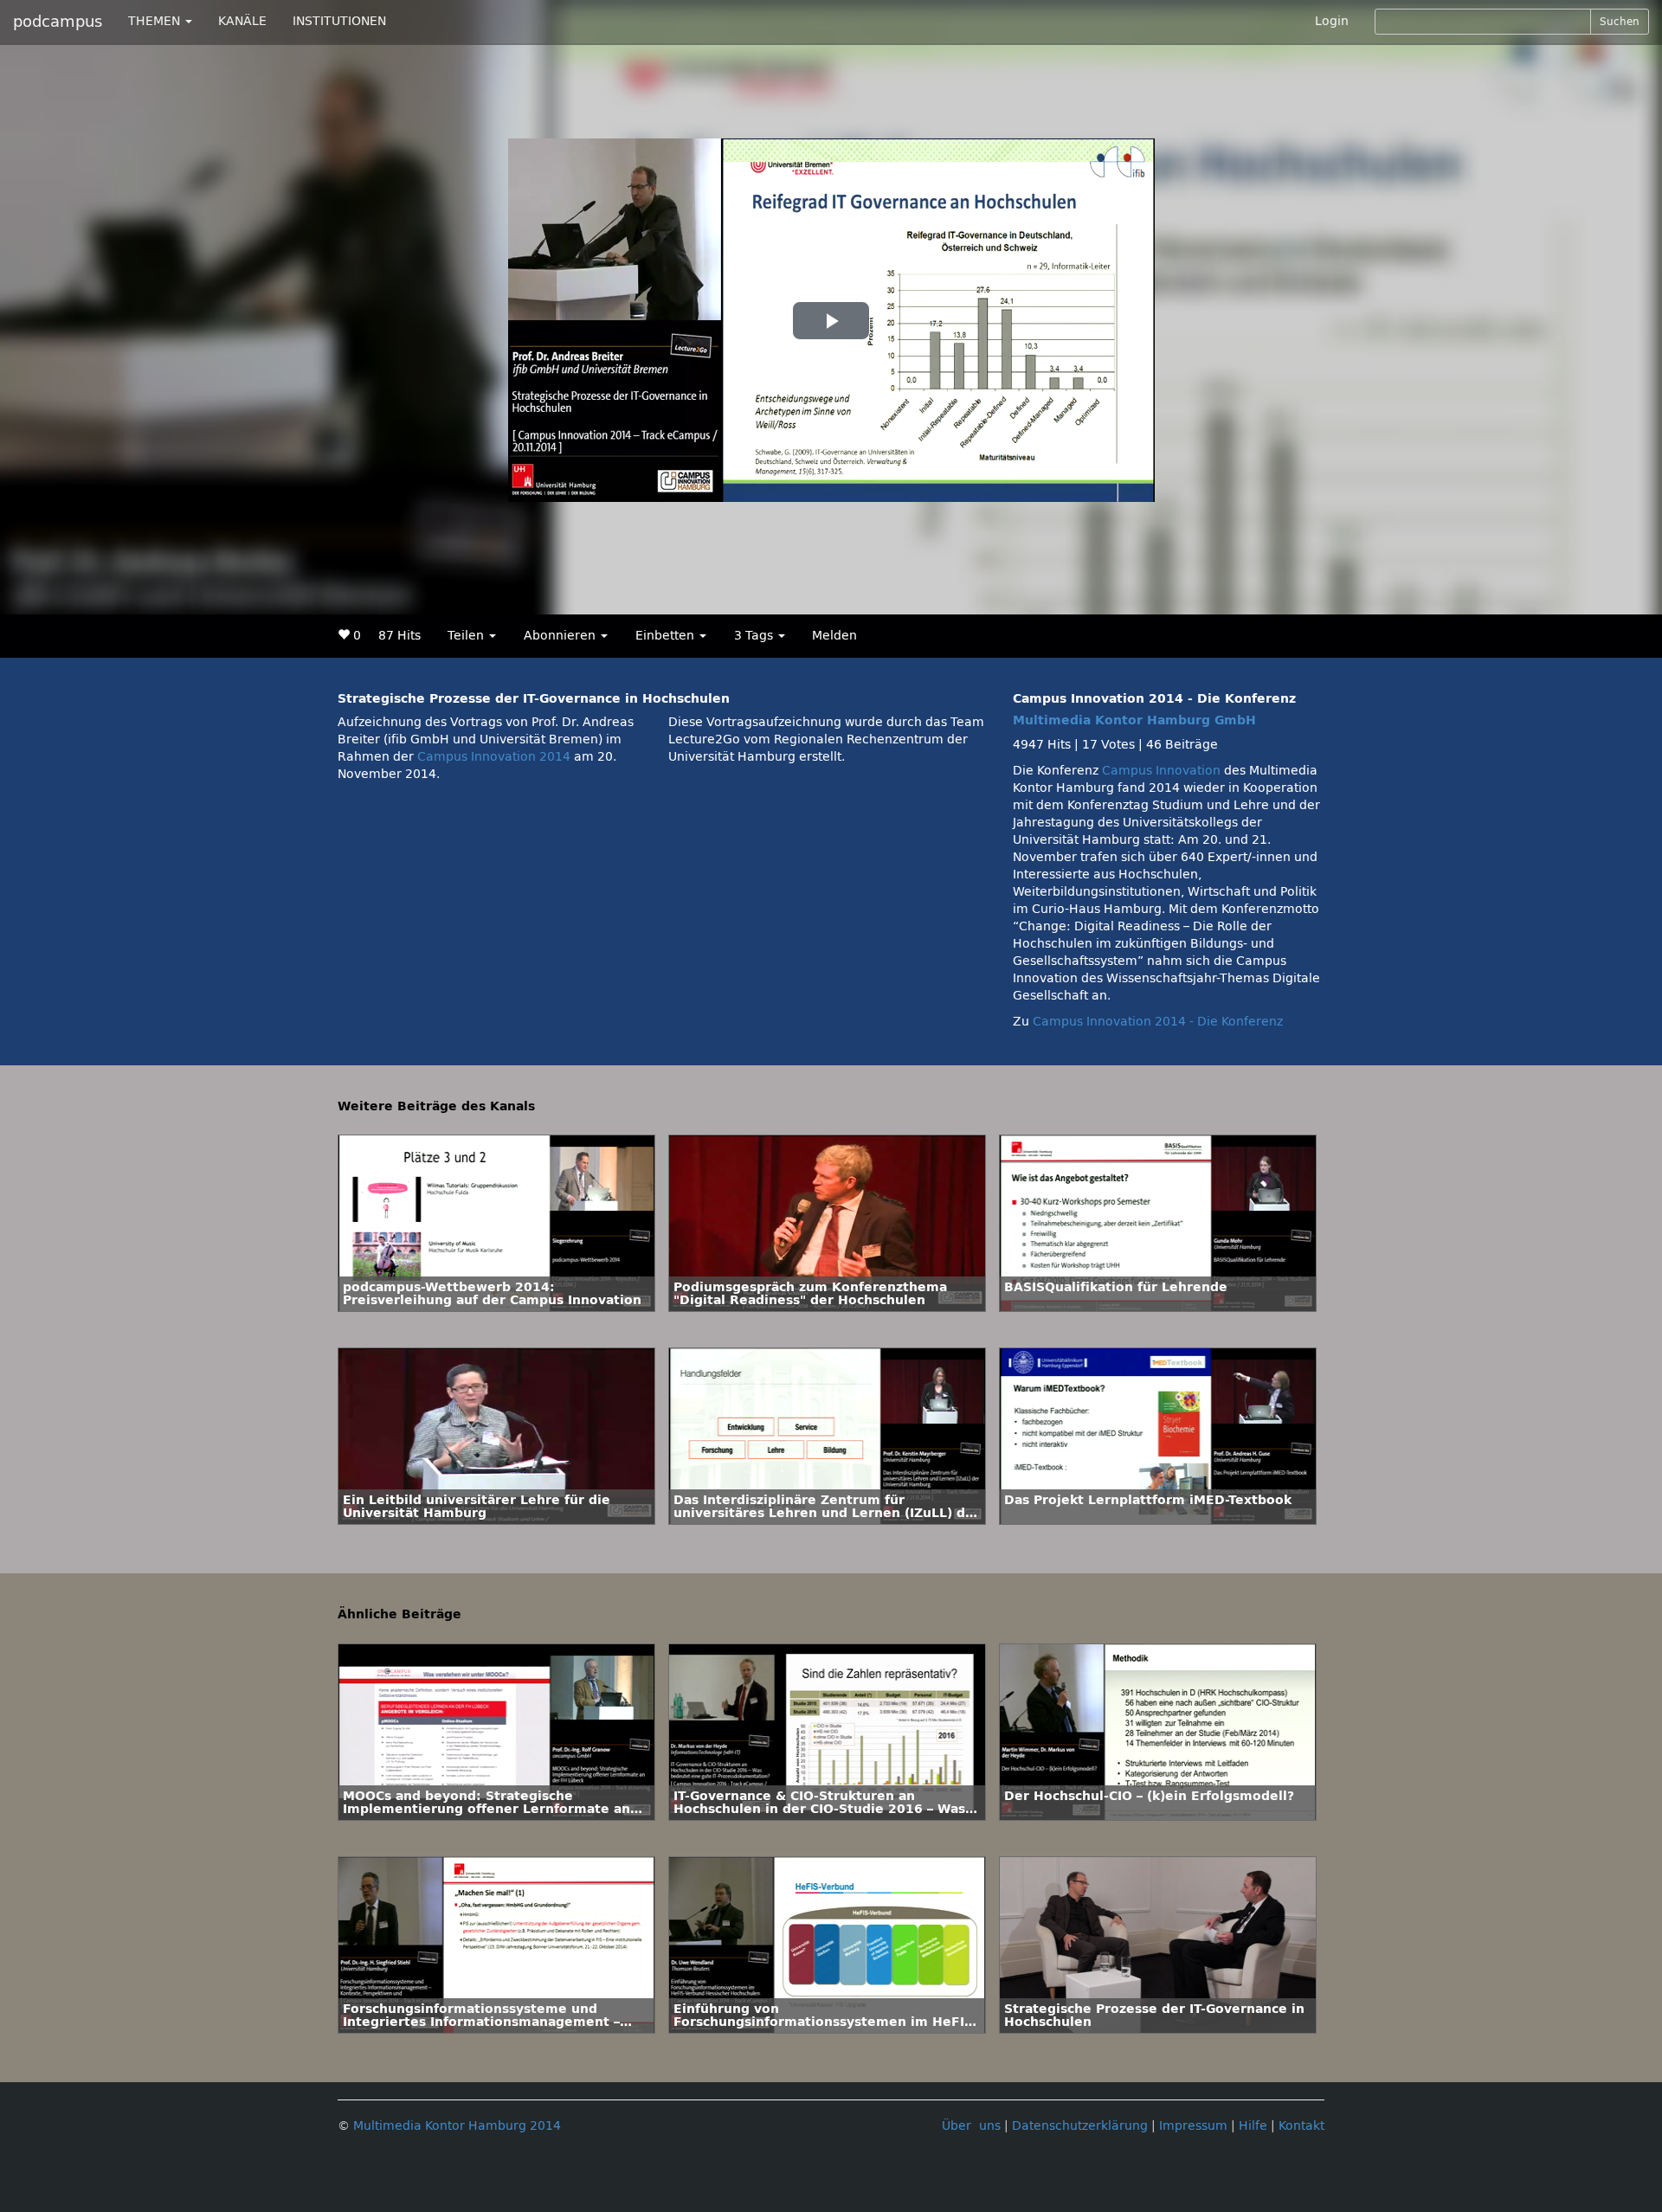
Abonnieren (561, 636)
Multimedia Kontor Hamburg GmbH (1134, 720)
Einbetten (667, 636)
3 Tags (755, 636)
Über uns (971, 2126)
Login (1332, 21)
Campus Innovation (1161, 771)
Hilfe (1253, 2126)
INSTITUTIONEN (339, 21)
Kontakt (1301, 2126)
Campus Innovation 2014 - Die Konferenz (1158, 1022)
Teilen (467, 636)
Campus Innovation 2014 (494, 757)
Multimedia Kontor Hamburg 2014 (457, 2126)
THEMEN (156, 21)
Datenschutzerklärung (1080, 2126)
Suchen (1620, 22)
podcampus (58, 22)
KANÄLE (242, 21)
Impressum (1193, 2126)
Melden (834, 636)
